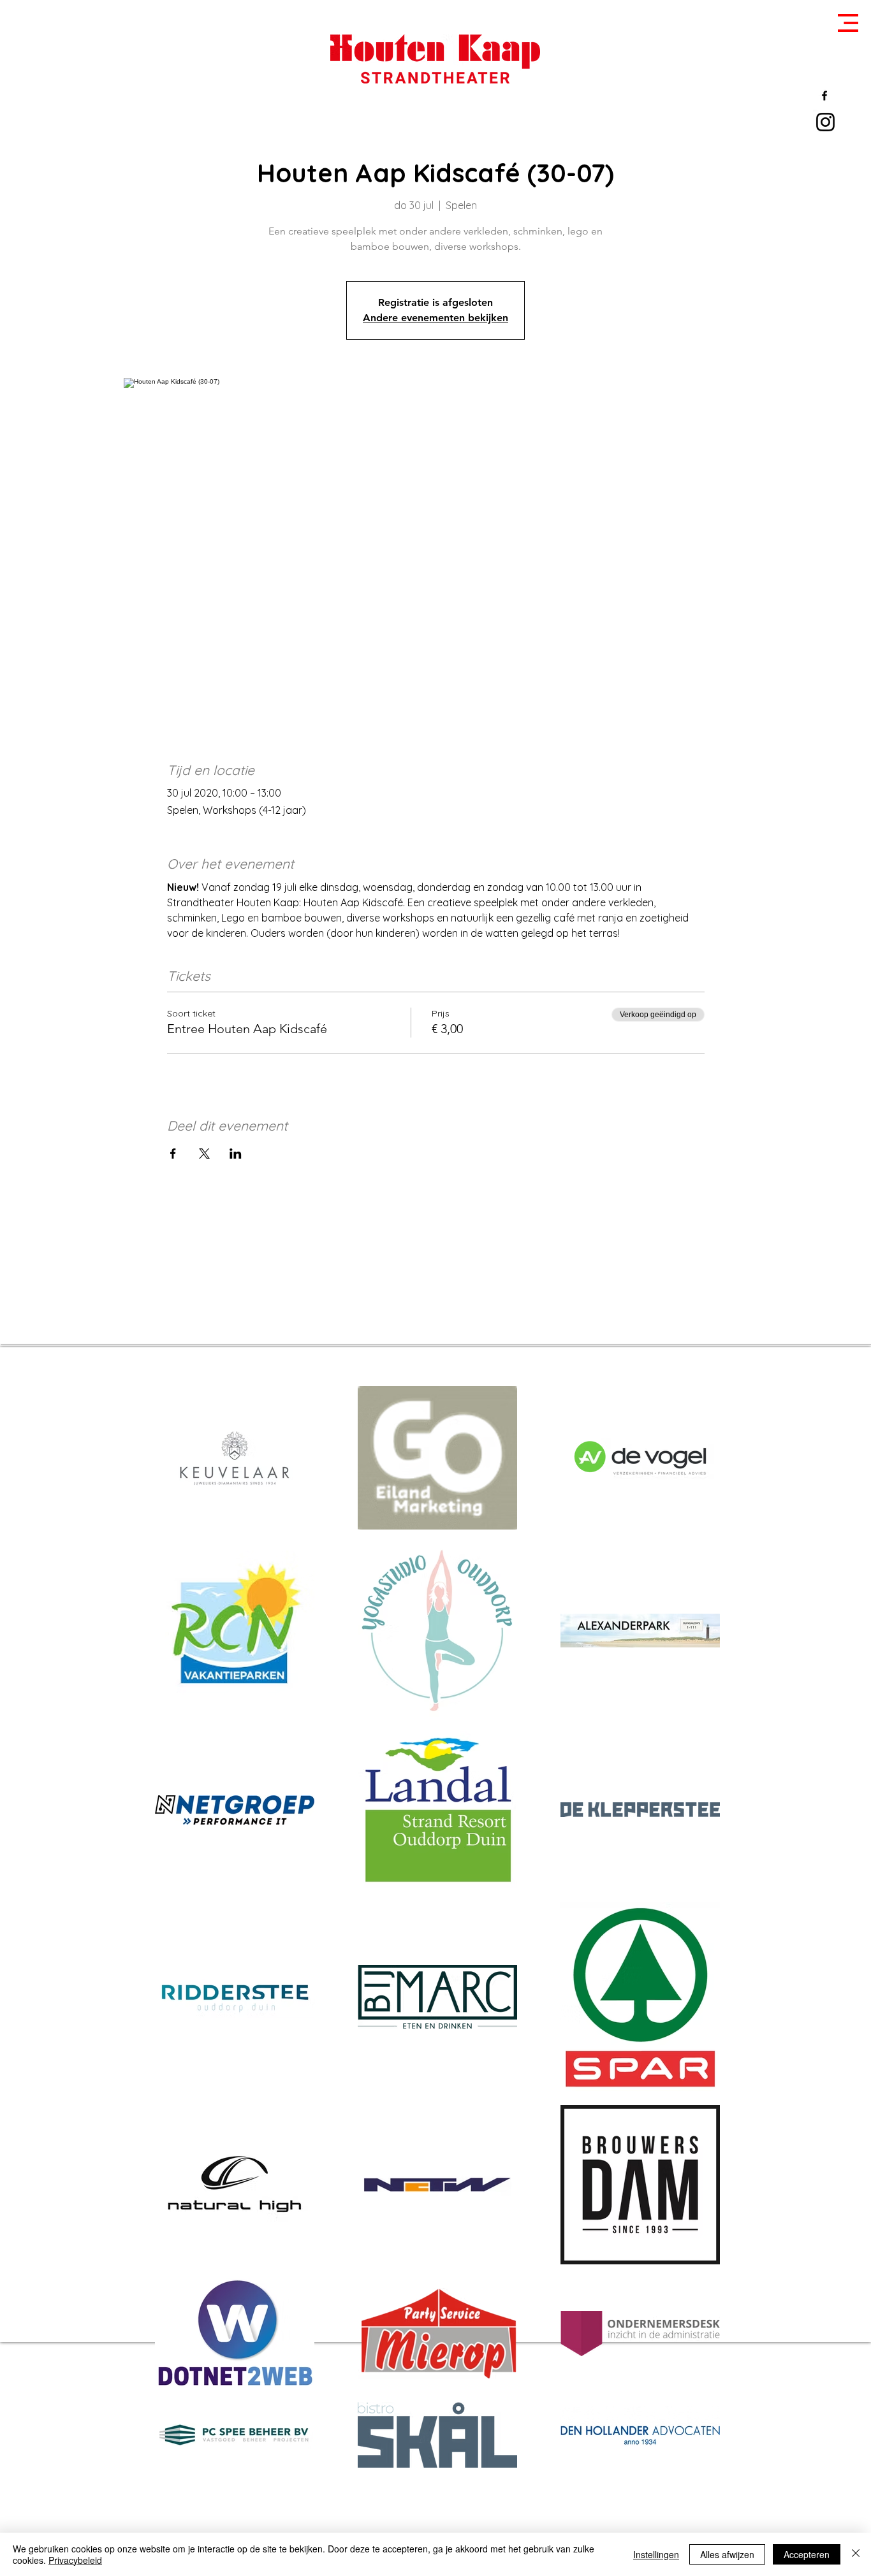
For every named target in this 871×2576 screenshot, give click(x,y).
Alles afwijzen (727, 2554)
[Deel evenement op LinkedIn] (236, 1154)
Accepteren (807, 2554)
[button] (848, 23)
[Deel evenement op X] (204, 1154)
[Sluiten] (856, 2554)
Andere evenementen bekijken (435, 318)
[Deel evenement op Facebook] (173, 1154)
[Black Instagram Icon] (825, 122)
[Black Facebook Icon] (824, 96)
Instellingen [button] (656, 2554)
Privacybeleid (75, 2560)
